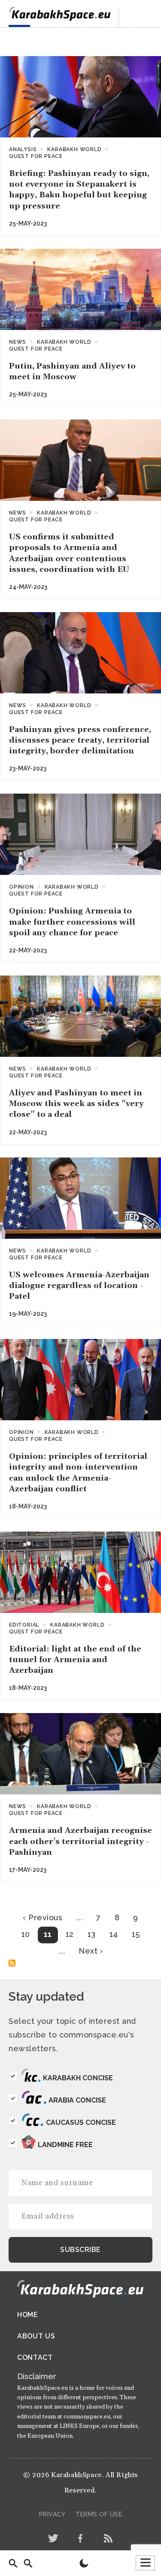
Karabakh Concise (78, 2078)
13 (92, 1934)
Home (28, 2315)
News (18, 342)
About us (36, 2336)
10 (26, 1934)
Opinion (21, 887)
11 (48, 1934)
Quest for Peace (36, 156)
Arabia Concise (77, 2100)
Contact (35, 2357)
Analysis (23, 149)
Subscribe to (12, 1963)
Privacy (52, 2514)
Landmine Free (65, 2145)
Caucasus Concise (81, 2122)
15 (136, 1934)
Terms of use (99, 2514)
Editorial (24, 1625)
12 (70, 1934)
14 (114, 1934)
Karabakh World (74, 149)
